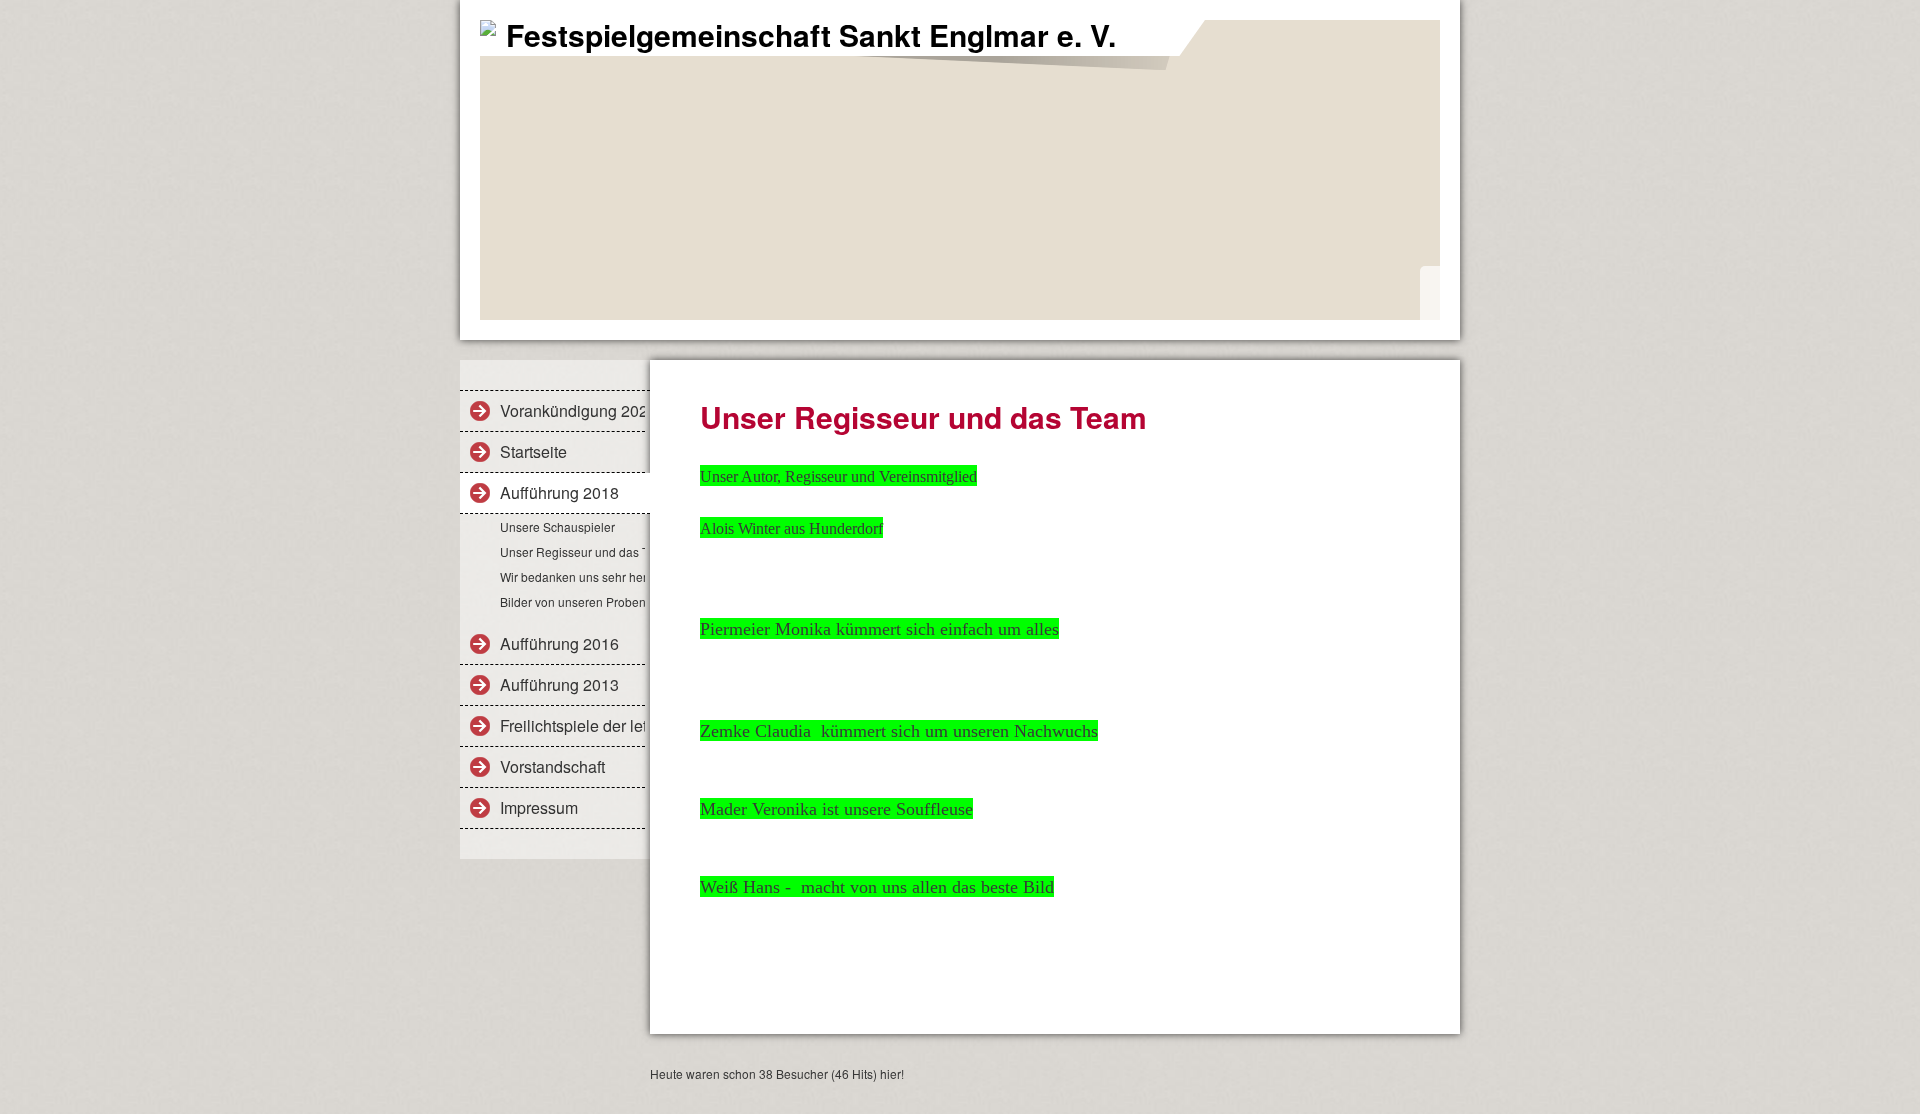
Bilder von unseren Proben (572, 601)
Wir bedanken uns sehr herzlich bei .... (572, 576)
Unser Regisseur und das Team (572, 551)
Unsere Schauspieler (557, 526)
